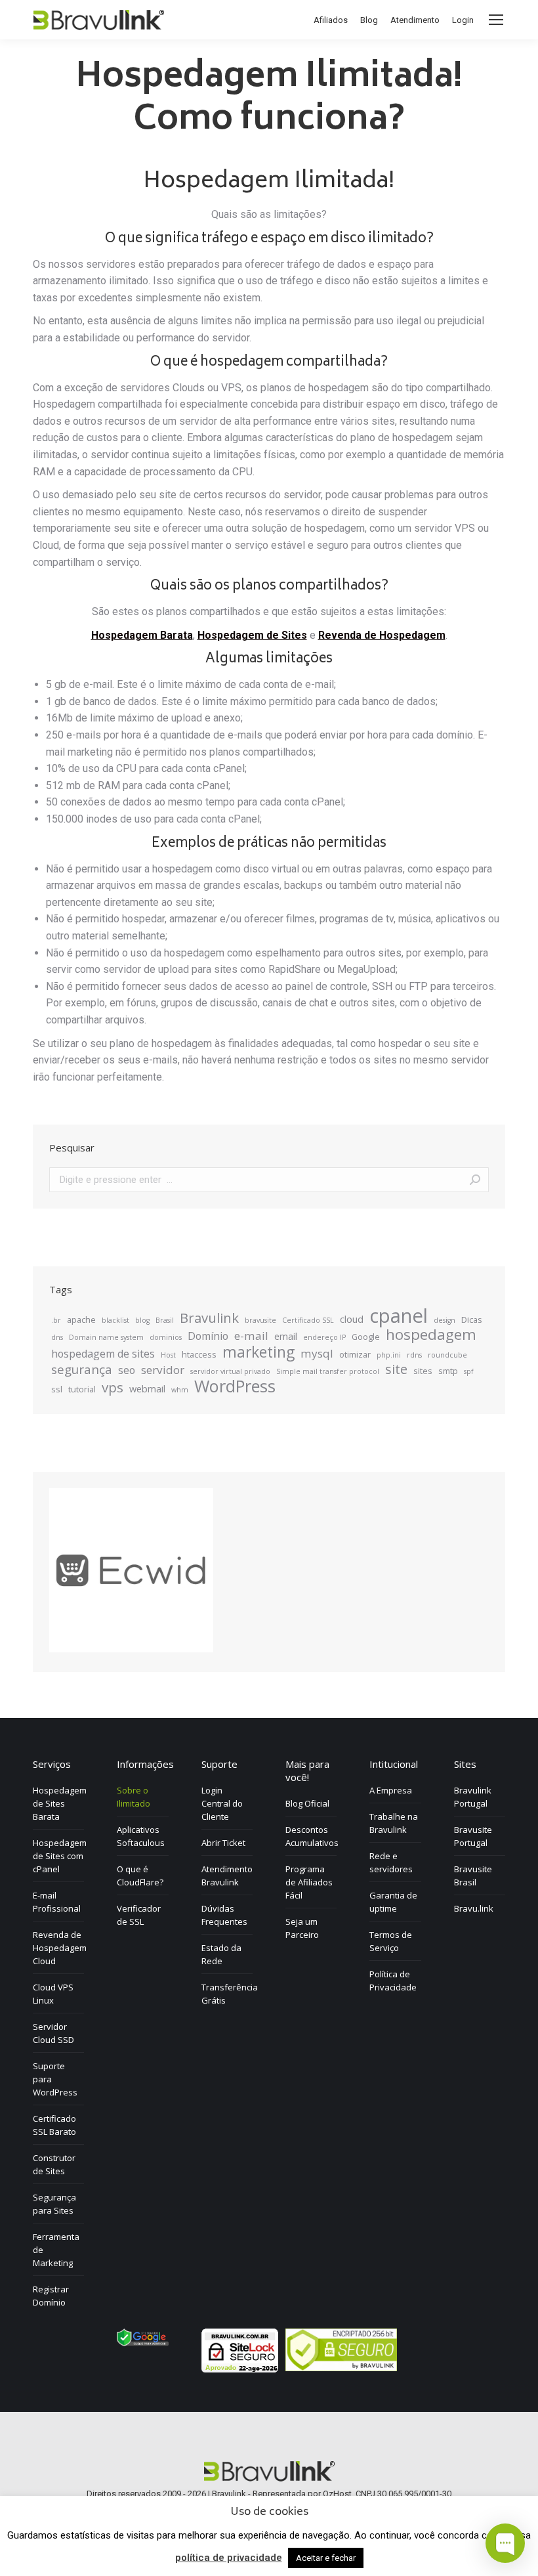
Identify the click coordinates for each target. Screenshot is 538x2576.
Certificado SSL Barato (54, 2125)
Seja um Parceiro (302, 1928)
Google (366, 1337)
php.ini (389, 1355)
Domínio (208, 1336)
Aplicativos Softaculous (141, 1836)
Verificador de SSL (139, 1915)
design (445, 1320)
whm (180, 1390)
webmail (147, 1388)
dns (57, 1337)
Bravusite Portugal (473, 1836)
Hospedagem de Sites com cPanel (60, 1856)
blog (142, 1320)
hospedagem (431, 1335)
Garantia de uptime (393, 1902)
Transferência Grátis (230, 1994)
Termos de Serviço (391, 1941)
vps (113, 1387)
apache (81, 1320)
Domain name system (106, 1337)
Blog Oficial (307, 1803)
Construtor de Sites (54, 2164)
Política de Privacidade (393, 1981)
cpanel (399, 1316)
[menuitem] (331, 20)
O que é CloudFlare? (140, 1876)
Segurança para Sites (54, 2204)
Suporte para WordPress (55, 2079)
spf (469, 1371)
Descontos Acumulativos (312, 1836)
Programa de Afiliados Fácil (309, 1882)
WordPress (235, 1386)
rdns (414, 1355)
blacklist (115, 1320)
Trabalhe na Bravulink (394, 1823)
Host (168, 1355)
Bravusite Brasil (473, 1876)
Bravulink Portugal (473, 1797)
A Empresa (391, 1790)
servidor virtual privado (230, 1371)
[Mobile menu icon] (496, 20)
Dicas (472, 1320)
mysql (317, 1354)
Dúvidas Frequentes (224, 1915)
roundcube (447, 1355)
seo (127, 1370)
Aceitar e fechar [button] (326, 2558)
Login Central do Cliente (222, 1803)
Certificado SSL (308, 1320)
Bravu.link (474, 1908)
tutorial (82, 1389)
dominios (166, 1337)
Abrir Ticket (223, 1843)
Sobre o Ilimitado (134, 1797)
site (396, 1369)
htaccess (199, 1354)
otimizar (355, 1354)
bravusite (260, 1320)
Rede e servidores (391, 1862)
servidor (163, 1370)
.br (56, 1320)
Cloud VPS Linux (53, 1994)
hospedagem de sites (103, 1354)
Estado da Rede (221, 1954)
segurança (82, 1369)
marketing (259, 1352)
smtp (448, 1371)
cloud (352, 1319)
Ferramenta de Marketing (56, 2250)
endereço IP (324, 1337)
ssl (57, 1389)
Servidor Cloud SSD (53, 2033)
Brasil (165, 1320)
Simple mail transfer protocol (328, 1371)
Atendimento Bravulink (227, 1876)
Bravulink (209, 1318)
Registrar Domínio (51, 2296)
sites (423, 1371)
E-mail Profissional (57, 1902)
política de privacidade (229, 2558)
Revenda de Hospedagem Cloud (60, 1948)
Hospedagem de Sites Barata (60, 1803)
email (286, 1336)
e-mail (251, 1336)
